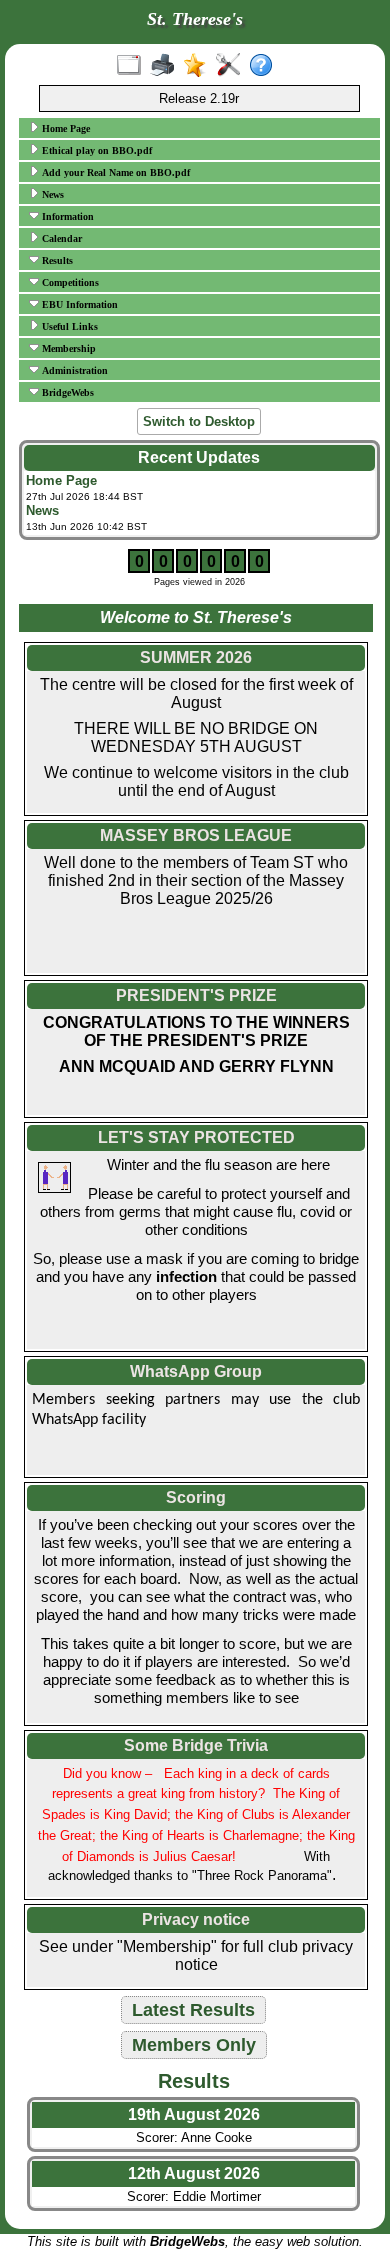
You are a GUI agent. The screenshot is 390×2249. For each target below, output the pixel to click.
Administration (73, 370)
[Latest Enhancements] (199, 66)
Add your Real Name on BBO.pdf (114, 172)
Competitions (69, 282)
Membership (67, 348)
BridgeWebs (66, 392)
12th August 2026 (194, 2173)
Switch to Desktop (199, 421)
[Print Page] (166, 66)
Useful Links (68, 326)
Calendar (60, 238)
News (51, 194)
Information (66, 216)
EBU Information (78, 304)
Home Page (64, 128)
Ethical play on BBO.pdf (95, 150)
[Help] (265, 66)
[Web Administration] (232, 66)
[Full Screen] (133, 66)
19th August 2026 (194, 2114)
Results (56, 260)
